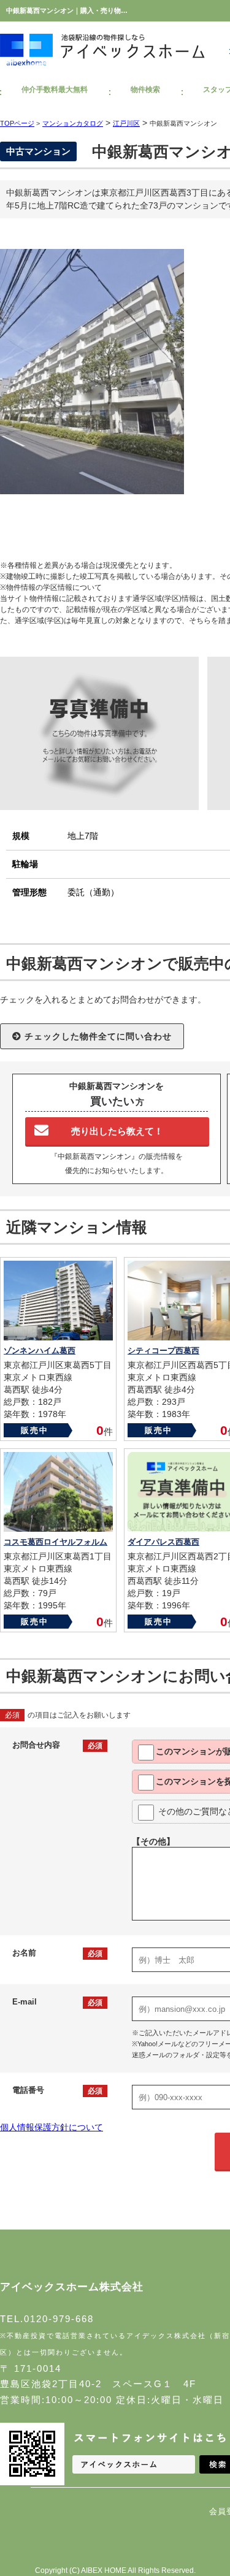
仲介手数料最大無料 (55, 90)
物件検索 (145, 90)
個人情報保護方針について (52, 2127)
